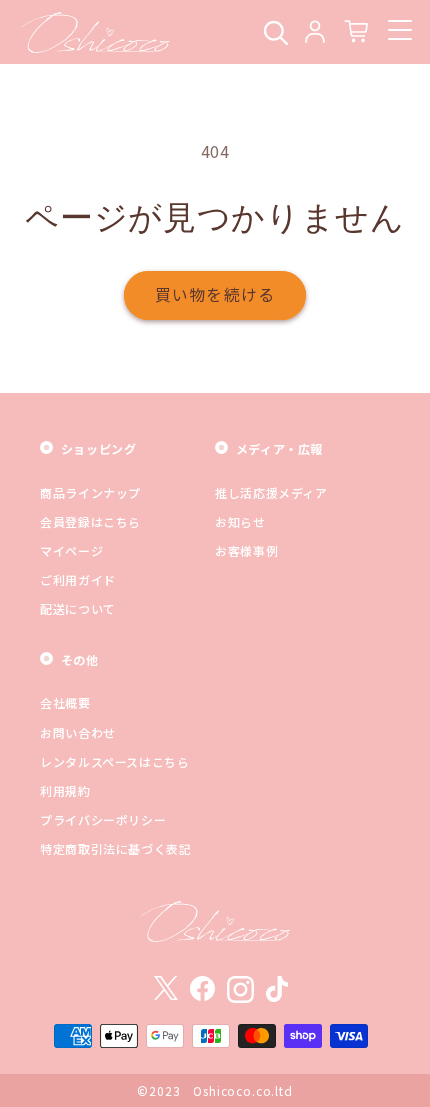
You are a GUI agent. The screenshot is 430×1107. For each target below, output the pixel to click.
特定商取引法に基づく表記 (116, 848)
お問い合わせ (78, 732)
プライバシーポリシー (103, 819)
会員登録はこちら (90, 521)
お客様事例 (246, 550)
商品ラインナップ (90, 492)
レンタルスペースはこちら (115, 761)
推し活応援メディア (271, 492)
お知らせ (240, 521)
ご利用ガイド (78, 579)
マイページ (71, 550)
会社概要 (65, 702)
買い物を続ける (214, 294)
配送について (78, 608)
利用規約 (65, 790)
